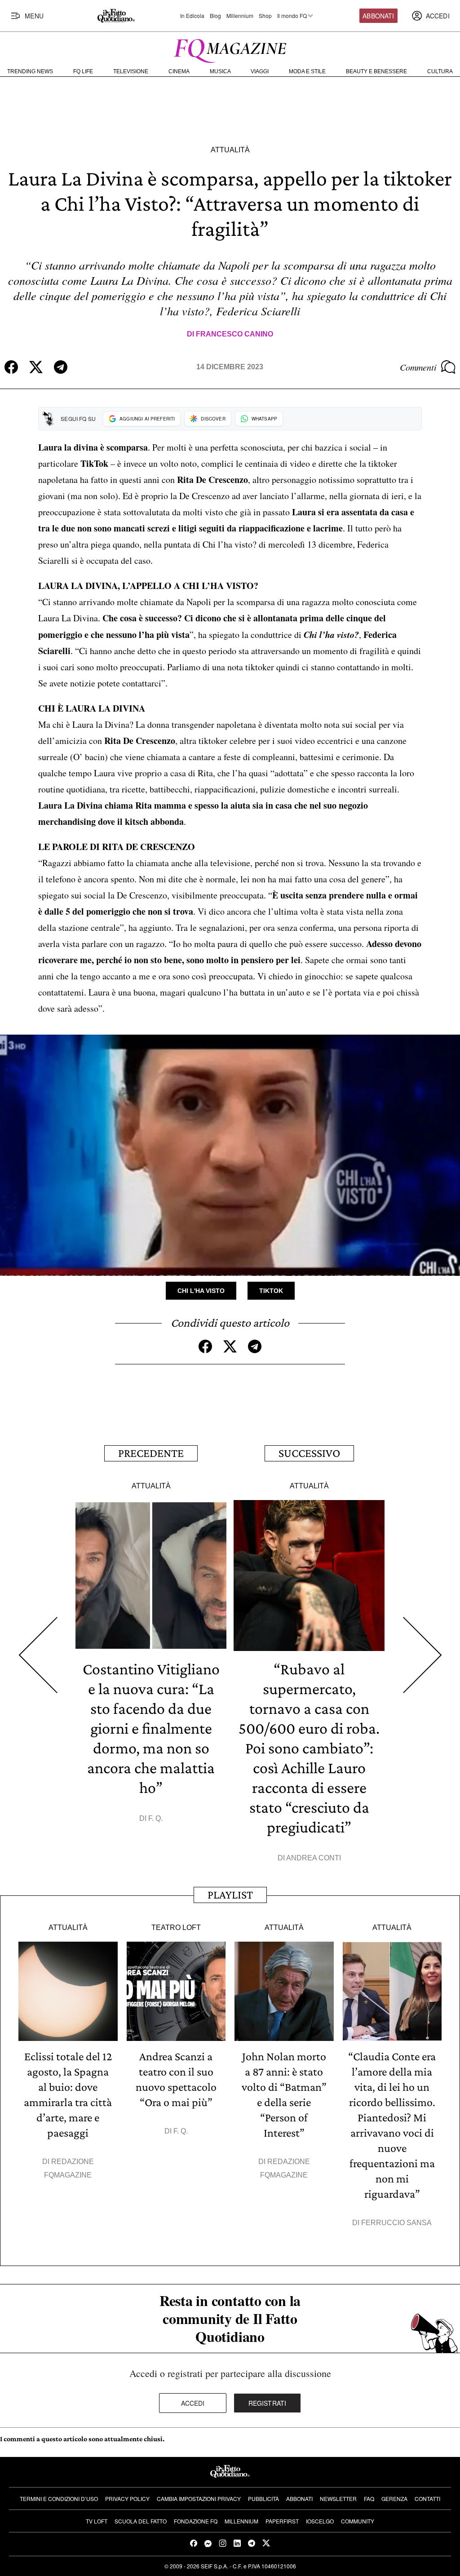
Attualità (230, 150)
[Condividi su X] (36, 367)
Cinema (179, 71)
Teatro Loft (176, 1928)
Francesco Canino (234, 334)
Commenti (418, 367)
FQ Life (83, 71)
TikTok (271, 1291)
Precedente (151, 1453)
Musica (220, 71)
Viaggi (260, 71)
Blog (215, 16)
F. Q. (155, 1818)
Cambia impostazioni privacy (199, 2499)
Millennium (240, 16)
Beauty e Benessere (376, 71)
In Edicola (192, 16)
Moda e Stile (307, 71)
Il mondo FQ (292, 16)
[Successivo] (422, 1655)
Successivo (309, 1453)
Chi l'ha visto (201, 1291)
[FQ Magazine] (230, 49)
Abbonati (378, 16)
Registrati (268, 2403)
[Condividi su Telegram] (61, 367)
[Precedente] (38, 1655)
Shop (265, 16)
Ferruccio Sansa (396, 2223)
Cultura (440, 71)
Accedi (193, 2403)
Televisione (131, 71)
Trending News (30, 71)
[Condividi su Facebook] (11, 367)
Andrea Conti (314, 1858)
